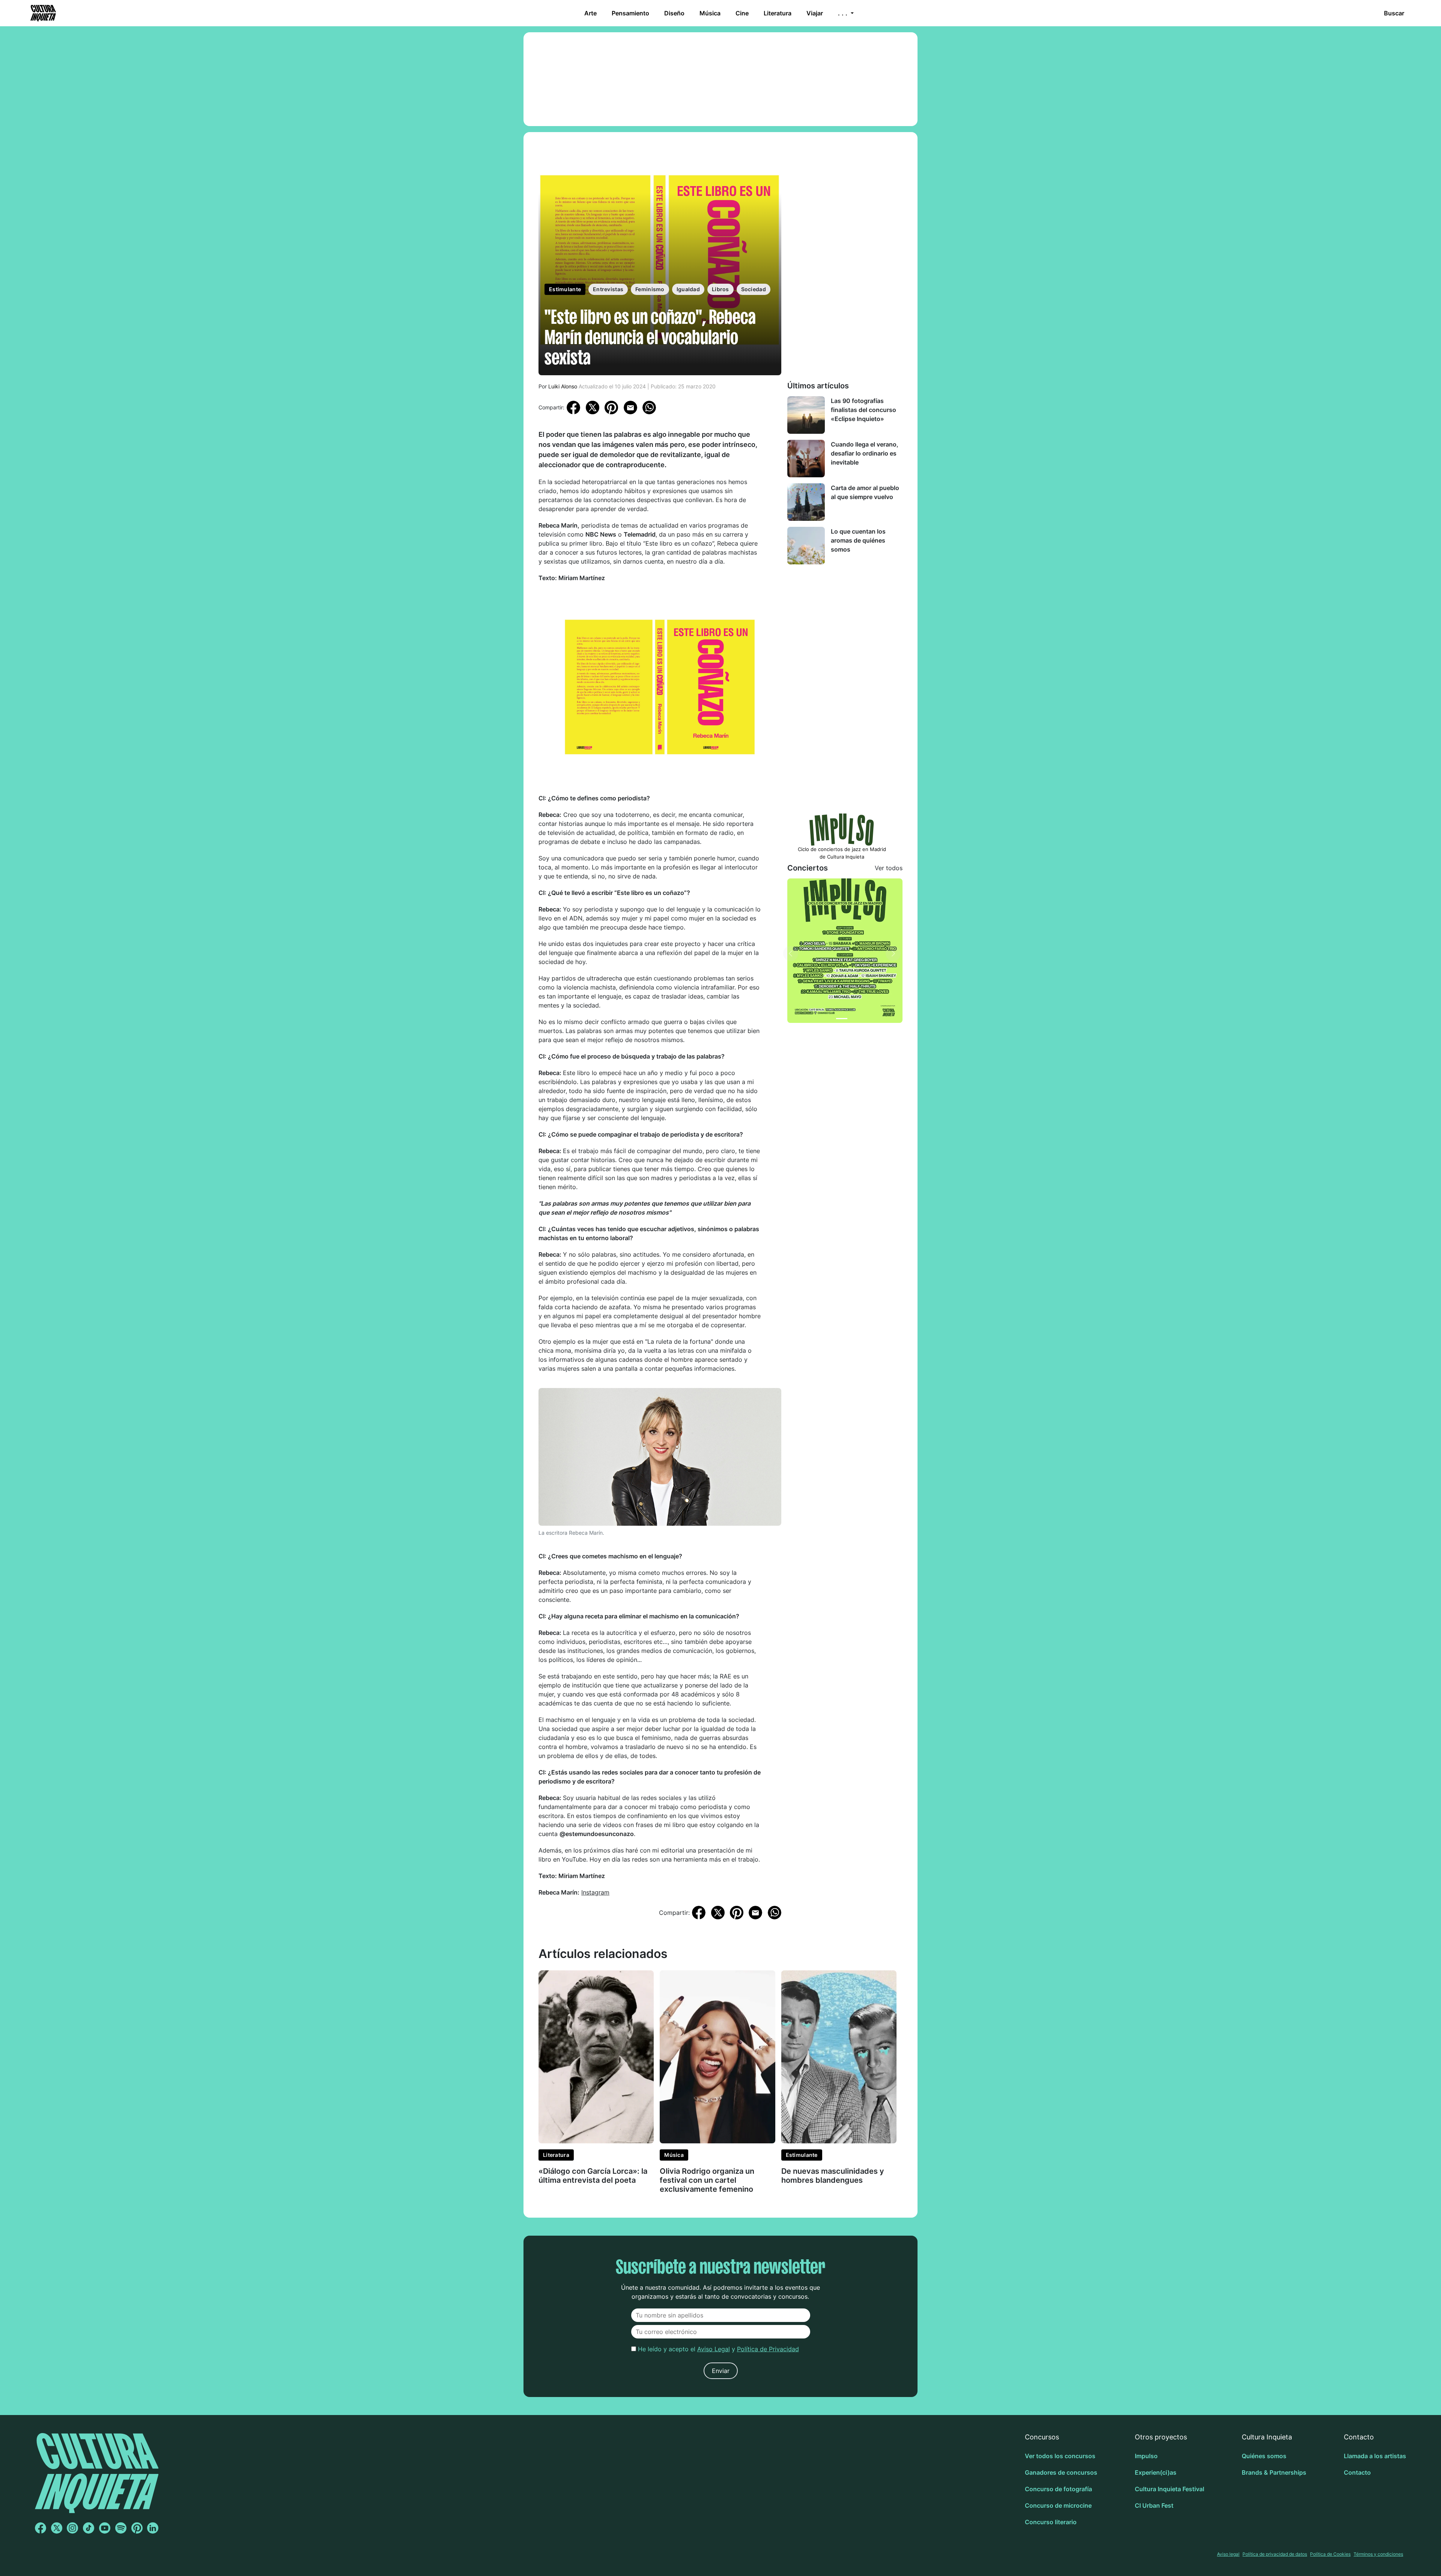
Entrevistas (608, 289)
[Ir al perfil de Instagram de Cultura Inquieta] (72, 2528)
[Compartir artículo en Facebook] (573, 407)
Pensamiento (630, 13)
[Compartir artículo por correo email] (630, 407)
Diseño (674, 13)
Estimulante (565, 289)
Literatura (778, 13)
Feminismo (650, 289)
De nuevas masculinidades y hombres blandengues (833, 2176)
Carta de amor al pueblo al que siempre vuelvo (865, 492)
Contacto (1357, 2472)
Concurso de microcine (1058, 2505)
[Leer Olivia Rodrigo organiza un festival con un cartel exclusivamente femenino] (717, 2056)
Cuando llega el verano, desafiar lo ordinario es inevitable (865, 453)
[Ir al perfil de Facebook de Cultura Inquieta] (41, 2528)
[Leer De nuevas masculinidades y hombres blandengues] (839, 2056)
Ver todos (889, 868)
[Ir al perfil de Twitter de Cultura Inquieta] (57, 2528)
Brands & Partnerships (1274, 2472)
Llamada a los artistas (1375, 2456)
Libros (720, 289)
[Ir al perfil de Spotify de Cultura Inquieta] (121, 2528)
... (844, 13)
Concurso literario (1051, 2522)
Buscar (1394, 13)
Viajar (815, 13)
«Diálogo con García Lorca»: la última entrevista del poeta (593, 2176)
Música (710, 13)
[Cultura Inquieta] (42, 13)
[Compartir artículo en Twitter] (593, 407)
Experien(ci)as (1156, 2472)
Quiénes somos (1264, 2456)
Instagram (595, 1892)
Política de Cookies (1330, 2554)
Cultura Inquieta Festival (1169, 2489)
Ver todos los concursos (1060, 2456)
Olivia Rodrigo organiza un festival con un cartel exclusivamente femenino (707, 2180)
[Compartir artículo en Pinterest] (611, 408)
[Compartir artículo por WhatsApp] (649, 407)
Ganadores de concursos (1061, 2472)
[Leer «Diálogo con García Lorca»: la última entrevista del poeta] (596, 2056)
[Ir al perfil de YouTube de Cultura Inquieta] (105, 2528)
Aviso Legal (714, 2349)
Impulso (1146, 2456)
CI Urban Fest (1154, 2505)
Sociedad (754, 289)
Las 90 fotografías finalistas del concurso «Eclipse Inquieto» (863, 410)
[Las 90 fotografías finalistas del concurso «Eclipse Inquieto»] (806, 415)
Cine (742, 13)
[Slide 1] (842, 1019)
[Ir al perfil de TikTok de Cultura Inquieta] (89, 2528)
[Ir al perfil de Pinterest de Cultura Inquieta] (137, 2528)
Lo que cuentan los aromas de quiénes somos (858, 540)
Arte (590, 13)
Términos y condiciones (1378, 2554)
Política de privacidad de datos (1275, 2554)
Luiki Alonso (563, 386)
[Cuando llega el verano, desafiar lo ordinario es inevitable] (806, 459)
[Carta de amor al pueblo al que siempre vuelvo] (806, 502)
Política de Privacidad (768, 2349)
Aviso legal (1228, 2554)
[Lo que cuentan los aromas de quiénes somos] (806, 546)
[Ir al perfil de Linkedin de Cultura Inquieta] (153, 2528)
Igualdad (688, 289)
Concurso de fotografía (1058, 2489)
